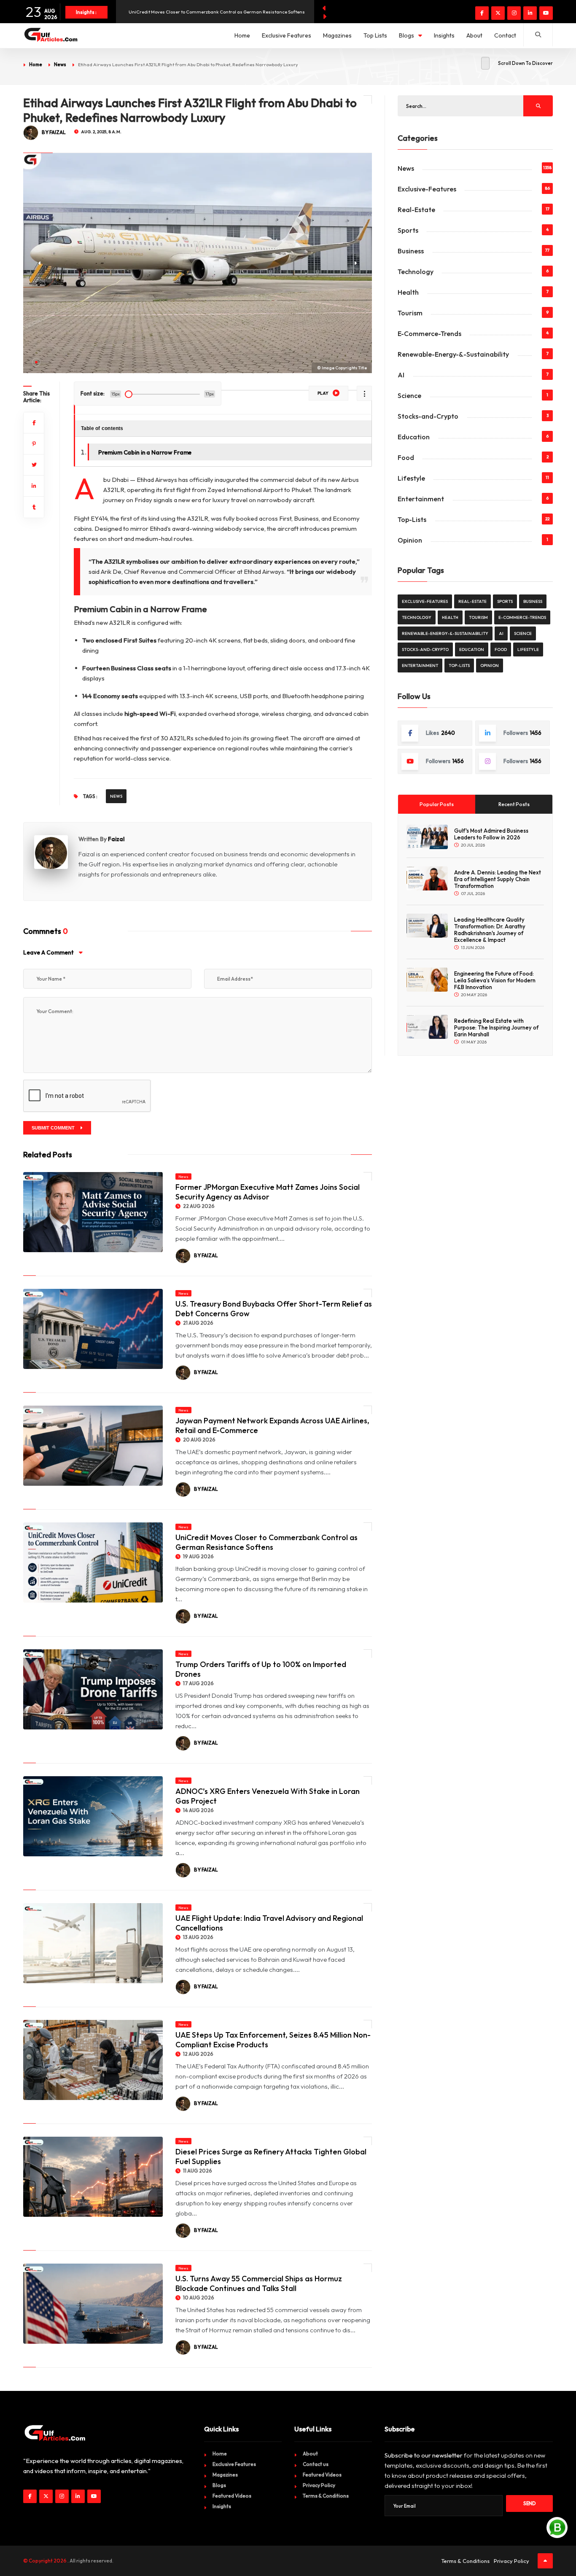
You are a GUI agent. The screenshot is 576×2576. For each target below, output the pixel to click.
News (60, 65)
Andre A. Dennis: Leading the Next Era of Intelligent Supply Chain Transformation (498, 879)
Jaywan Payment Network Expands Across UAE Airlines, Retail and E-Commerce (217, 12)
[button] (36, 362)
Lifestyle (411, 478)
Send (530, 2503)
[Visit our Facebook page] (482, 13)
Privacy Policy (319, 2485)
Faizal (116, 839)
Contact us (316, 2464)
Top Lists (375, 35)
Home (242, 35)
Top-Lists (412, 519)
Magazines (337, 35)
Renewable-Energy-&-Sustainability (453, 354)
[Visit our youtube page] (546, 13)
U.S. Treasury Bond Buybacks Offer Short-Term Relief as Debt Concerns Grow (274, 1309)
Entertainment (421, 499)
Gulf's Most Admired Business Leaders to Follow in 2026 (491, 834)
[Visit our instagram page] (514, 13)
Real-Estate (416, 210)
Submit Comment (54, 1128)
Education (414, 437)
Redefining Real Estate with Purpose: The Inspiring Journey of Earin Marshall (496, 1027)
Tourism (410, 313)
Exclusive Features (287, 35)
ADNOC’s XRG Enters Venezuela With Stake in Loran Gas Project (268, 1796)
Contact (505, 35)
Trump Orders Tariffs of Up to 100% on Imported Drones (261, 1669)
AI (401, 375)
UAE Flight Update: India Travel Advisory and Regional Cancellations (269, 1923)
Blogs (406, 35)
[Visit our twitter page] (498, 13)
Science (409, 395)
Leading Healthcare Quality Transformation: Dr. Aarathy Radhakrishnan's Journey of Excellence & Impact (490, 930)
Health (408, 292)
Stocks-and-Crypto (428, 416)
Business (411, 251)
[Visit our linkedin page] (530, 13)
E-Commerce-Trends (429, 333)
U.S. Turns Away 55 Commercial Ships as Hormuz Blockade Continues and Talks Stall (259, 2283)
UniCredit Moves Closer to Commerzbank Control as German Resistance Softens (266, 1542)
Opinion (410, 540)
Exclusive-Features (427, 189)
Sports (408, 230)
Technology (416, 272)
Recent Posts (514, 804)
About (474, 35)
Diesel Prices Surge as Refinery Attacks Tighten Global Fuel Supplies (271, 2157)
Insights (444, 35)
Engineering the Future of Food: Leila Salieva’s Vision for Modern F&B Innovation (495, 980)
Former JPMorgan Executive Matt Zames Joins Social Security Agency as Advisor (268, 1192)
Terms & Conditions (326, 2496)
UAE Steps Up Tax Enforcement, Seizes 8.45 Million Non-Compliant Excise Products (273, 2040)
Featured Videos (232, 2496)
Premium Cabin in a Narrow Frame (145, 452)
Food (406, 457)
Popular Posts (437, 804)
